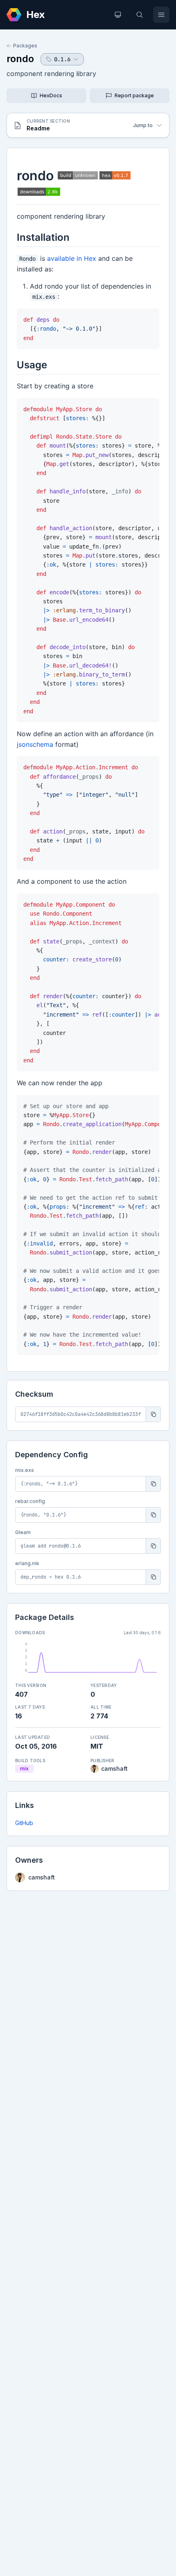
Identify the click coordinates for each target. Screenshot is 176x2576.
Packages (25, 46)
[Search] (140, 15)
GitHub (24, 1823)
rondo (20, 59)
